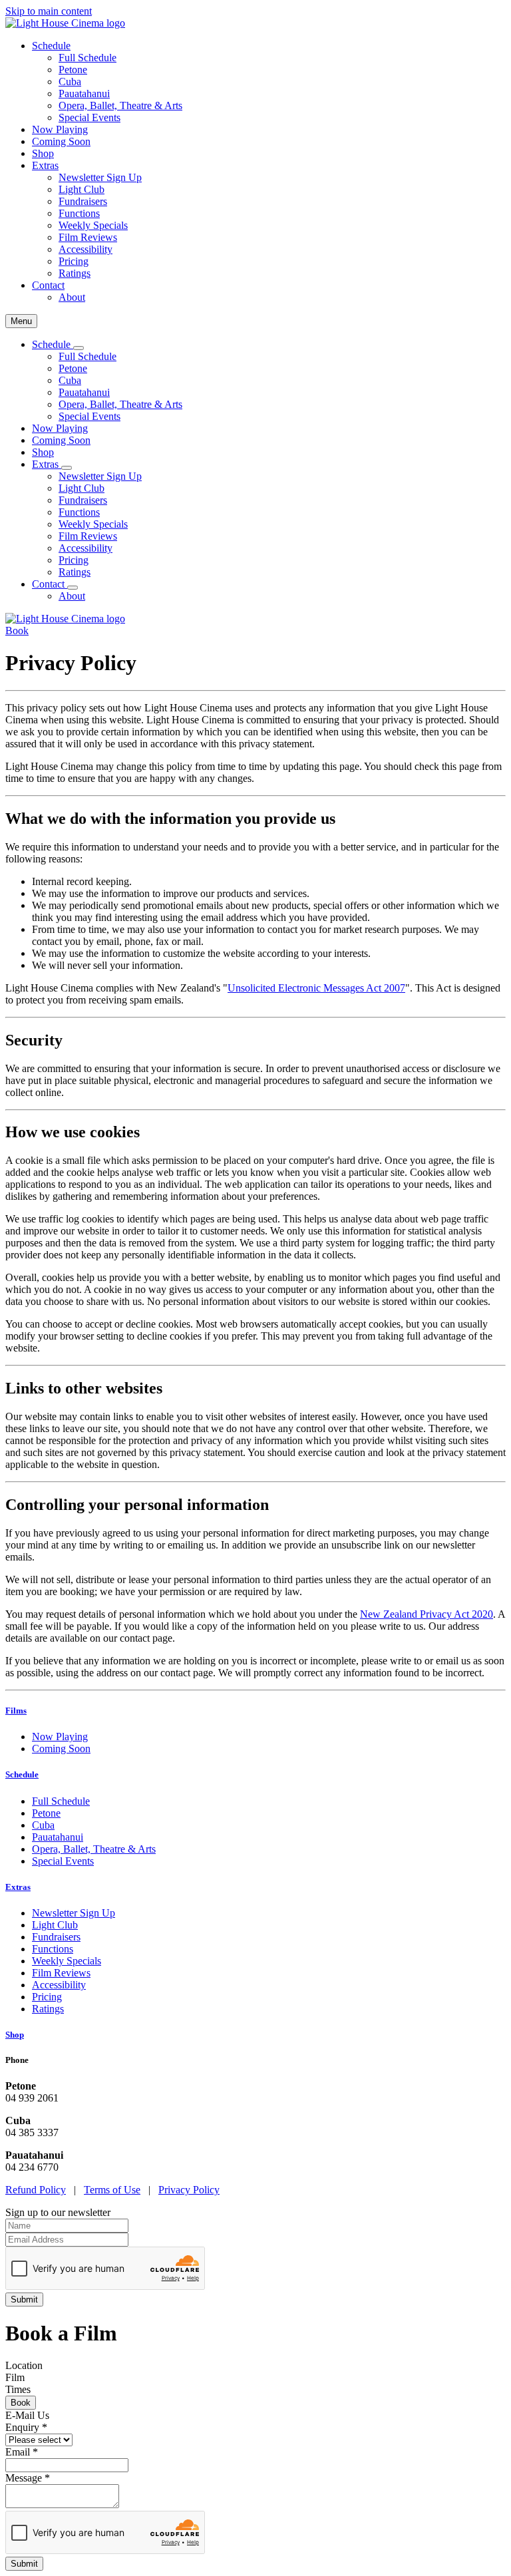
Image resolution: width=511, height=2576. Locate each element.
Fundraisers (83, 201)
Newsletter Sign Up (100, 177)
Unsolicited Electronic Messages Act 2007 (316, 988)
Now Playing (60, 129)
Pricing (74, 261)
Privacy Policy (189, 2190)
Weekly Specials (93, 225)
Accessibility (85, 249)
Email (22, 2452)
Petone (73, 70)
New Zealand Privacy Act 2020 (426, 1614)
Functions (79, 213)
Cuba (70, 82)
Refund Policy (36, 2190)
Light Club (82, 189)
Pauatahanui (84, 93)
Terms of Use (112, 2190)
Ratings (75, 273)
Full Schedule (87, 58)
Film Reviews (88, 237)
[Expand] (79, 348)
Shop (43, 153)
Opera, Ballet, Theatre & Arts (120, 105)
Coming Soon (61, 141)
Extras (18, 1887)
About (72, 297)
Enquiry (26, 2427)
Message (28, 2478)
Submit (24, 2564)
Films (16, 1711)
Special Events (89, 117)
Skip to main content (49, 11)
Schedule (22, 1774)
